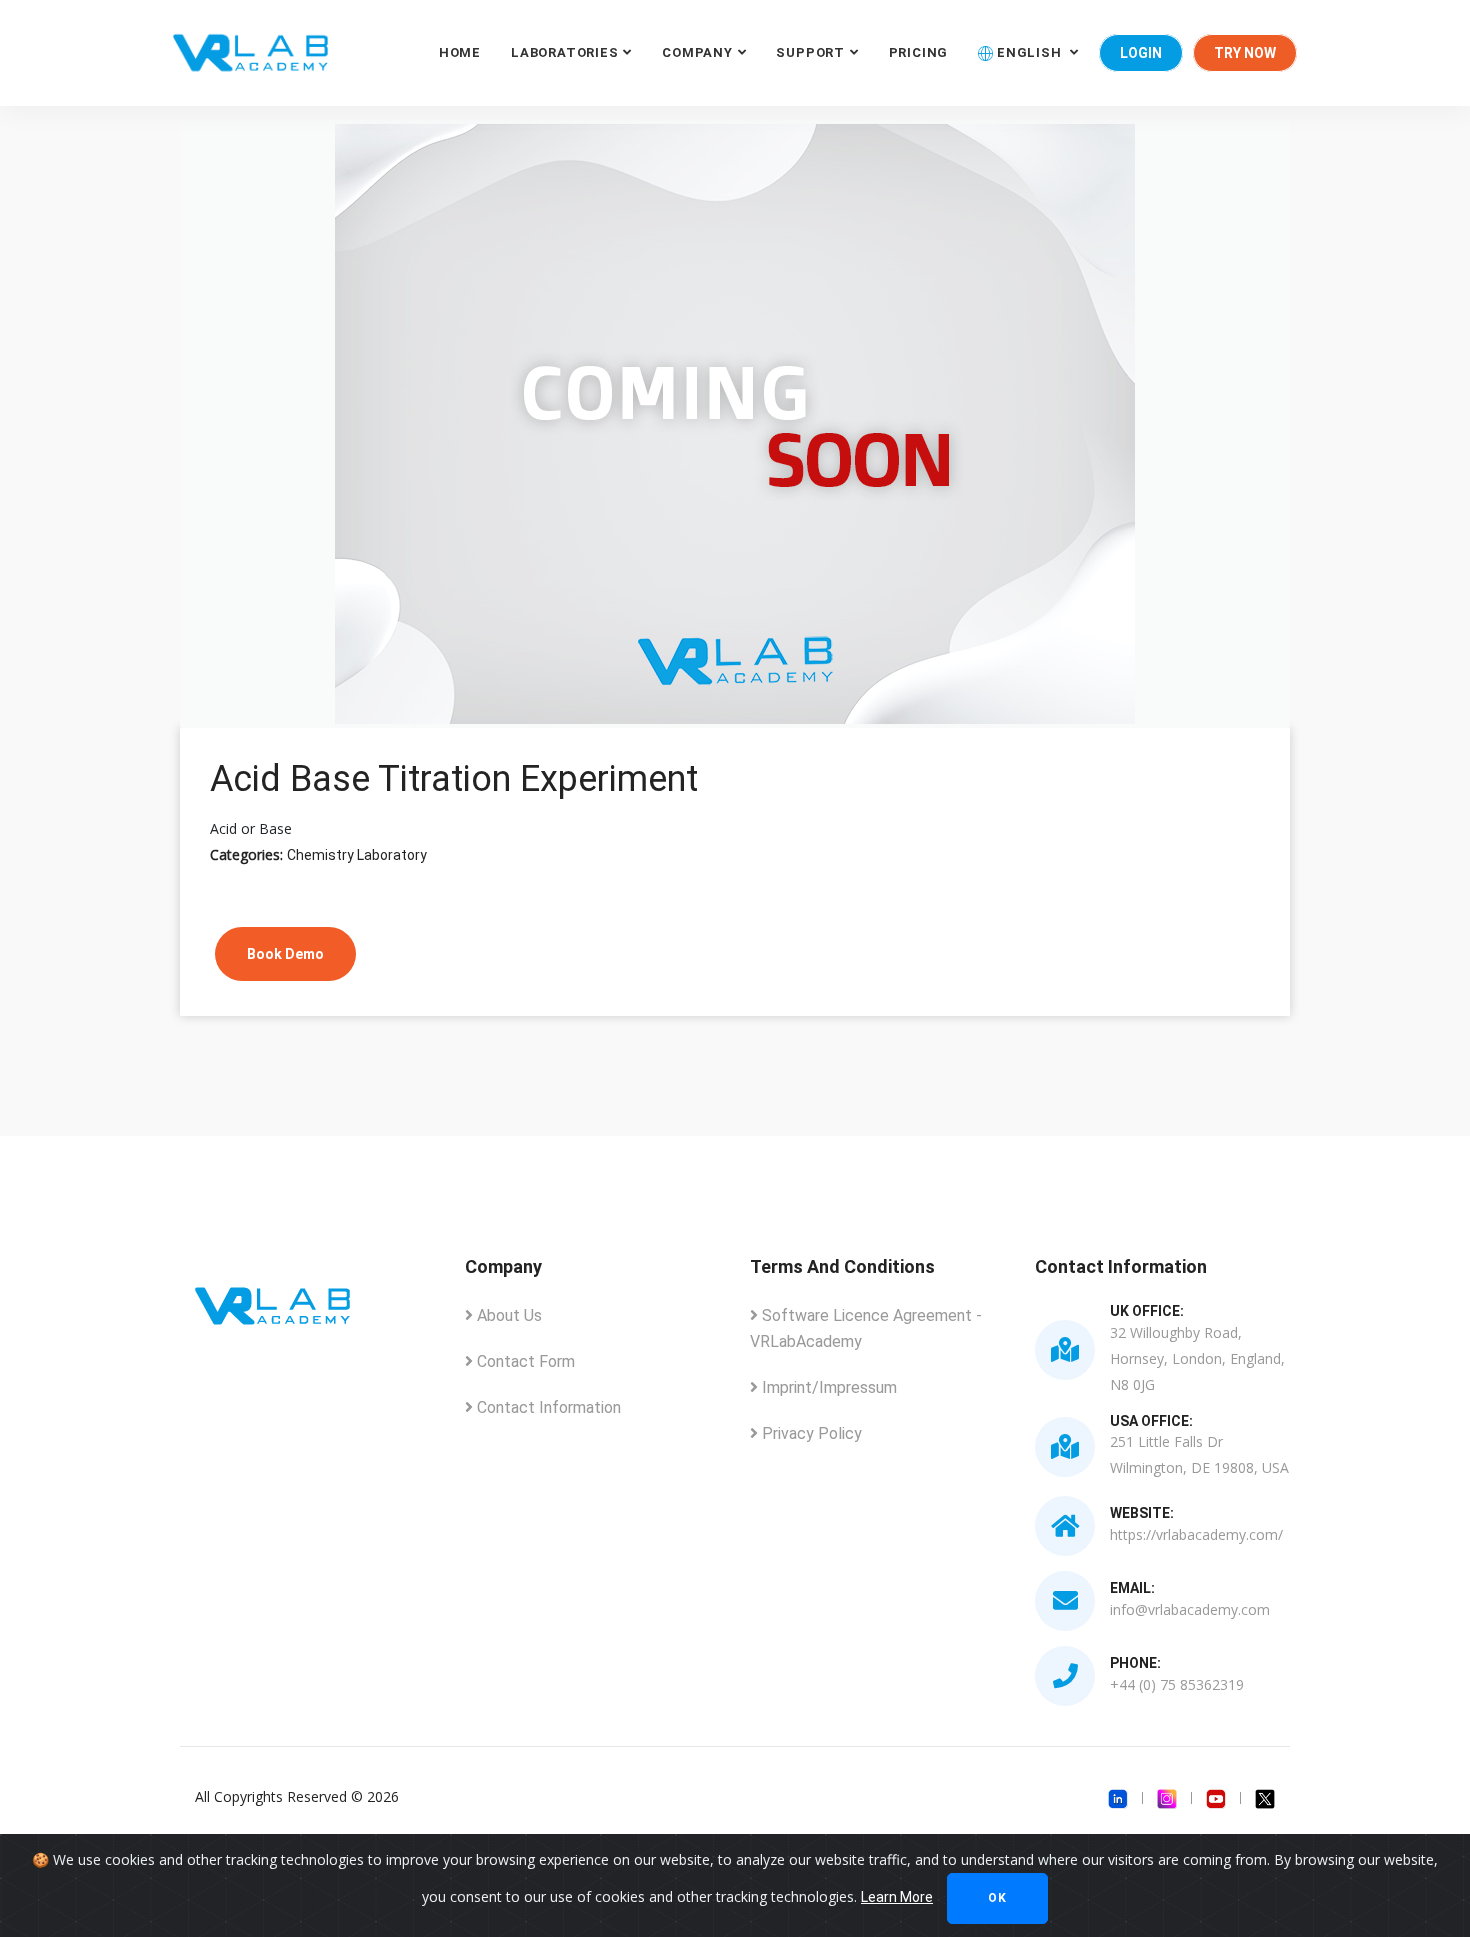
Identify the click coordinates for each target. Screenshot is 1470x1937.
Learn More (897, 1897)
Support (810, 52)
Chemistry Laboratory (357, 855)
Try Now (1245, 53)
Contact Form (524, 1361)
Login (1141, 53)
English (1029, 52)
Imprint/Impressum (827, 1387)
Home (460, 52)
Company (697, 52)
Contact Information (547, 1407)
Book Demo (285, 954)
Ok (997, 1898)
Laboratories (564, 52)
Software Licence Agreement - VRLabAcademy (866, 1328)
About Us (507, 1315)
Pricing (918, 52)
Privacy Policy (810, 1433)
